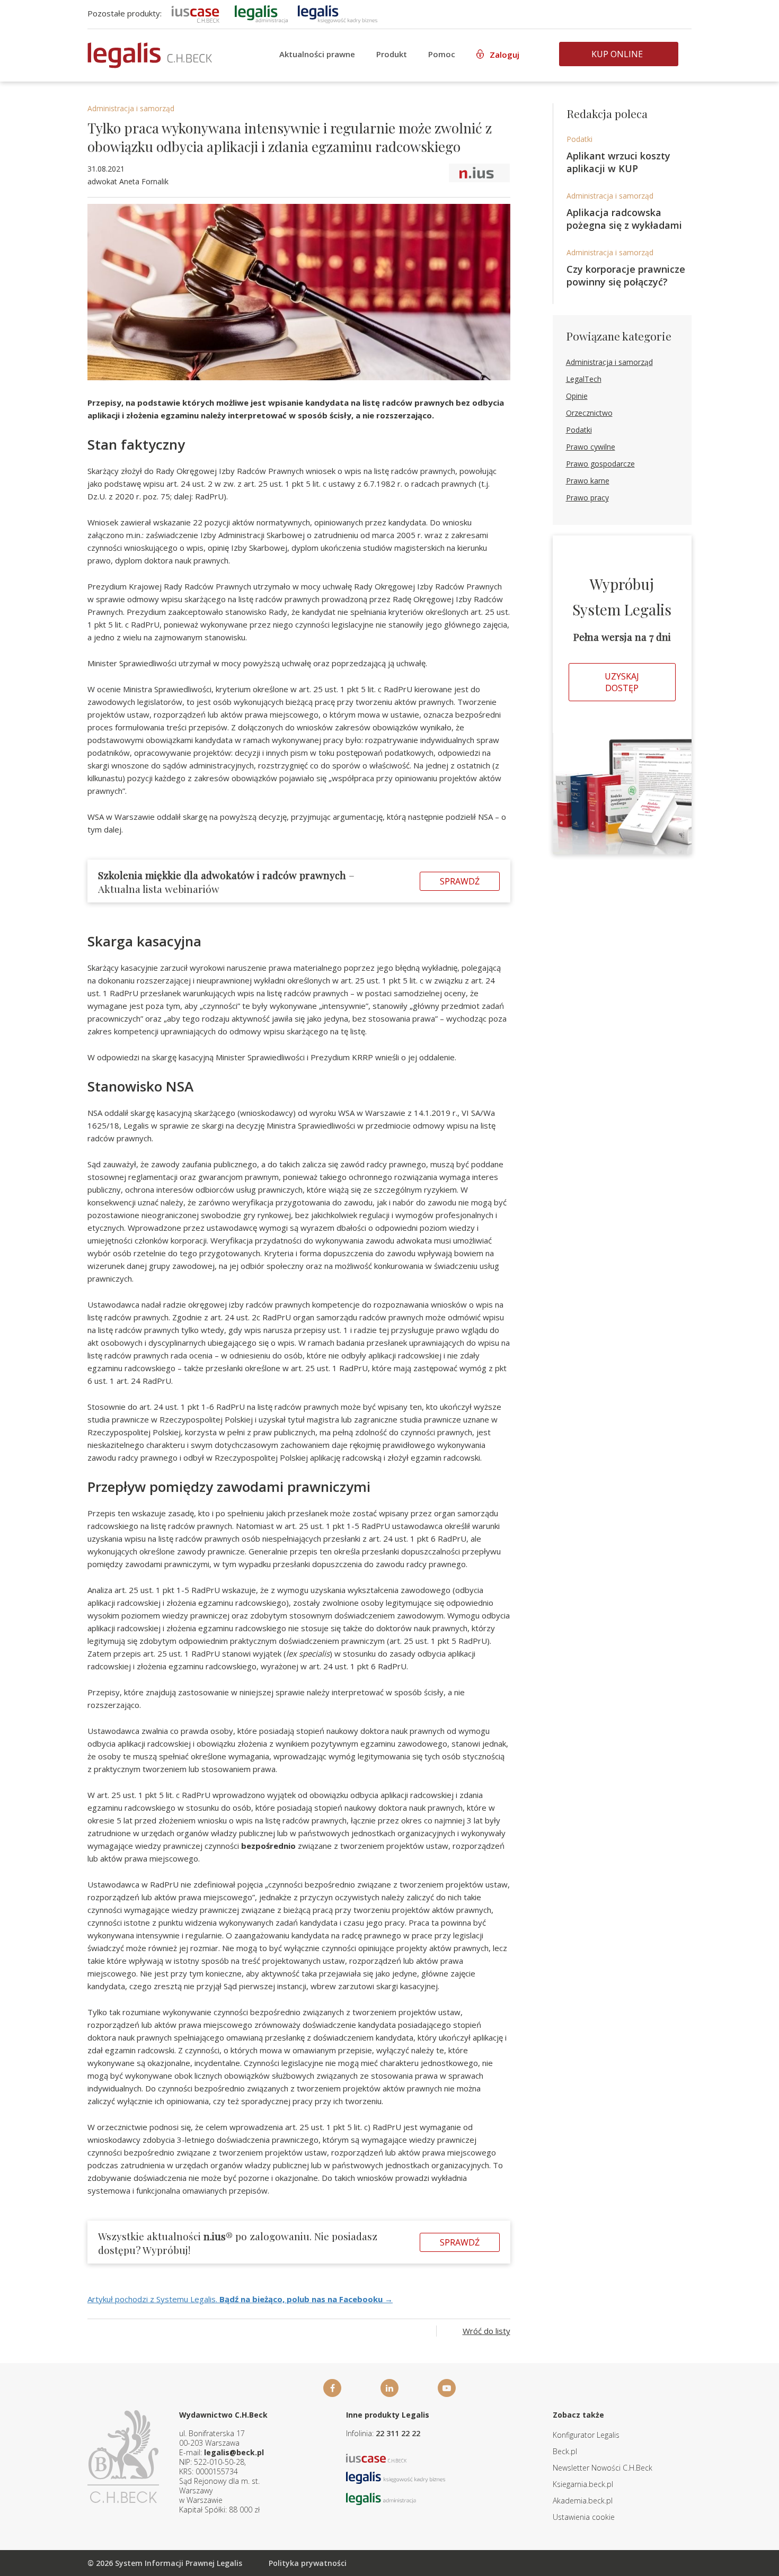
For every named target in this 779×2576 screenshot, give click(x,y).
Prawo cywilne (591, 447)
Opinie (577, 396)
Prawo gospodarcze (600, 464)
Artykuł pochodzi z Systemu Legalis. (240, 2299)
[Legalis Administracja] (381, 2498)
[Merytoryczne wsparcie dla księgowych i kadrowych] (338, 13)
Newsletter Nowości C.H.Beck (603, 2468)
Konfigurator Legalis (586, 2435)
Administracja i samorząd (131, 108)
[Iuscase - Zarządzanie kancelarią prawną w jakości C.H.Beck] (377, 2457)
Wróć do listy (486, 2331)
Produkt (392, 54)
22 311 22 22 (398, 2433)
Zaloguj (504, 55)
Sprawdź (460, 881)
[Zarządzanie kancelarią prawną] (196, 13)
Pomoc (442, 54)
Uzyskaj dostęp (622, 682)
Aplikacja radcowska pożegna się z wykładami (624, 219)
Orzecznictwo (589, 413)
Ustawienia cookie (584, 2517)
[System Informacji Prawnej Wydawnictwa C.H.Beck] (150, 55)
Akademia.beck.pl (583, 2501)
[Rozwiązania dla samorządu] (261, 13)
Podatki (579, 139)
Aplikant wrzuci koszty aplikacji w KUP (618, 162)
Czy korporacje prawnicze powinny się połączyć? (626, 275)
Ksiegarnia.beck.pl (583, 2484)
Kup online (617, 54)
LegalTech (584, 379)
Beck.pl (565, 2451)
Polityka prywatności (308, 2563)
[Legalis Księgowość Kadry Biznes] (396, 2477)
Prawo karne (588, 481)
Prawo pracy (587, 498)
